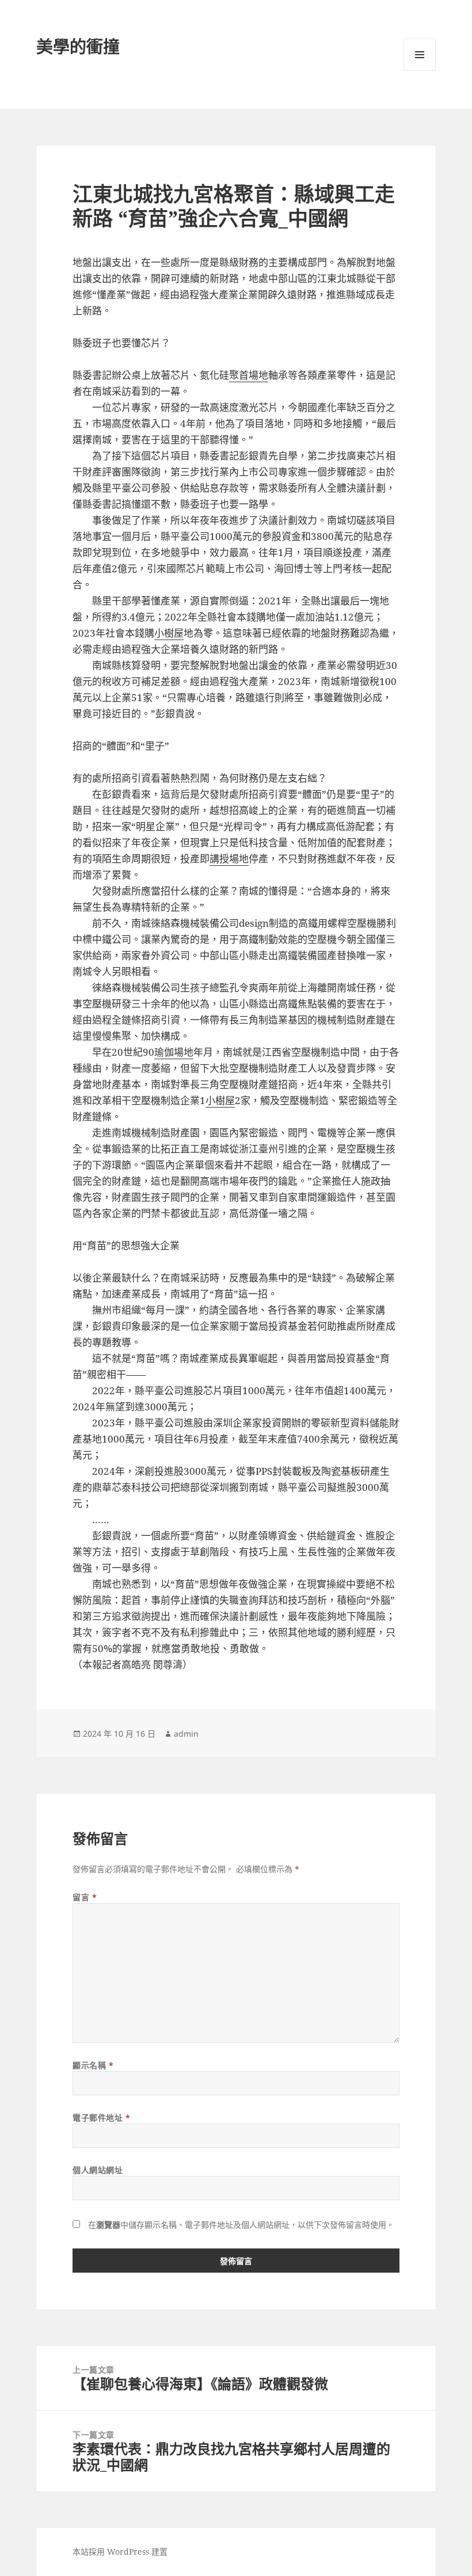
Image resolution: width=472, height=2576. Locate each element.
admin (186, 1734)
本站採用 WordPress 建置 (120, 2552)
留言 (85, 1897)
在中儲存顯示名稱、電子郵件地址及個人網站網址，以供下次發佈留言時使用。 (241, 2225)
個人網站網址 (98, 2170)
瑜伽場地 (174, 1052)
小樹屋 (169, 633)
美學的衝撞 (78, 46)
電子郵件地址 (101, 2118)
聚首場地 (249, 375)
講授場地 (229, 859)
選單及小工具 (420, 55)
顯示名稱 (93, 2065)
